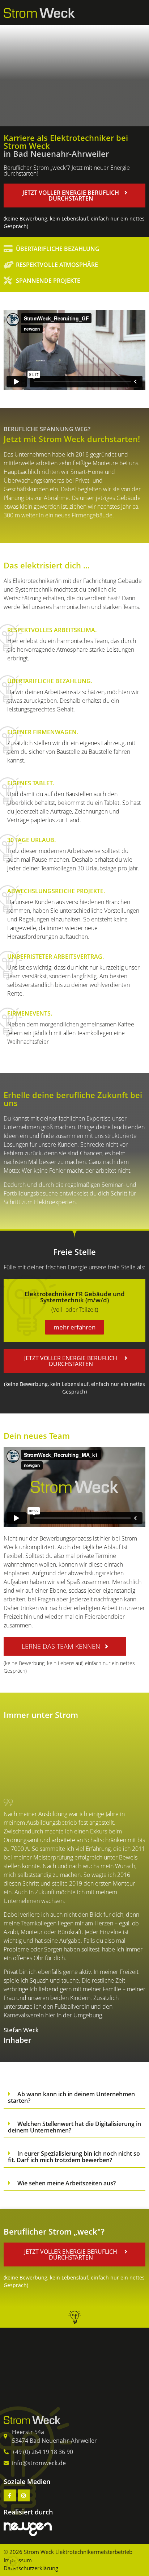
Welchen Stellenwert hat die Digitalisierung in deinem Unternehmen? (74, 2127)
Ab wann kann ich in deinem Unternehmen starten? (71, 2097)
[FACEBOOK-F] (10, 2496)
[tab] (74, 2097)
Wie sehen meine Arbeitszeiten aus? (67, 2183)
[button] (74, 196)
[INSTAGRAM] (24, 2496)
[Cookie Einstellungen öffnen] (13, 2566)
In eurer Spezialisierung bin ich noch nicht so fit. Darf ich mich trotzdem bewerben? (74, 2157)
